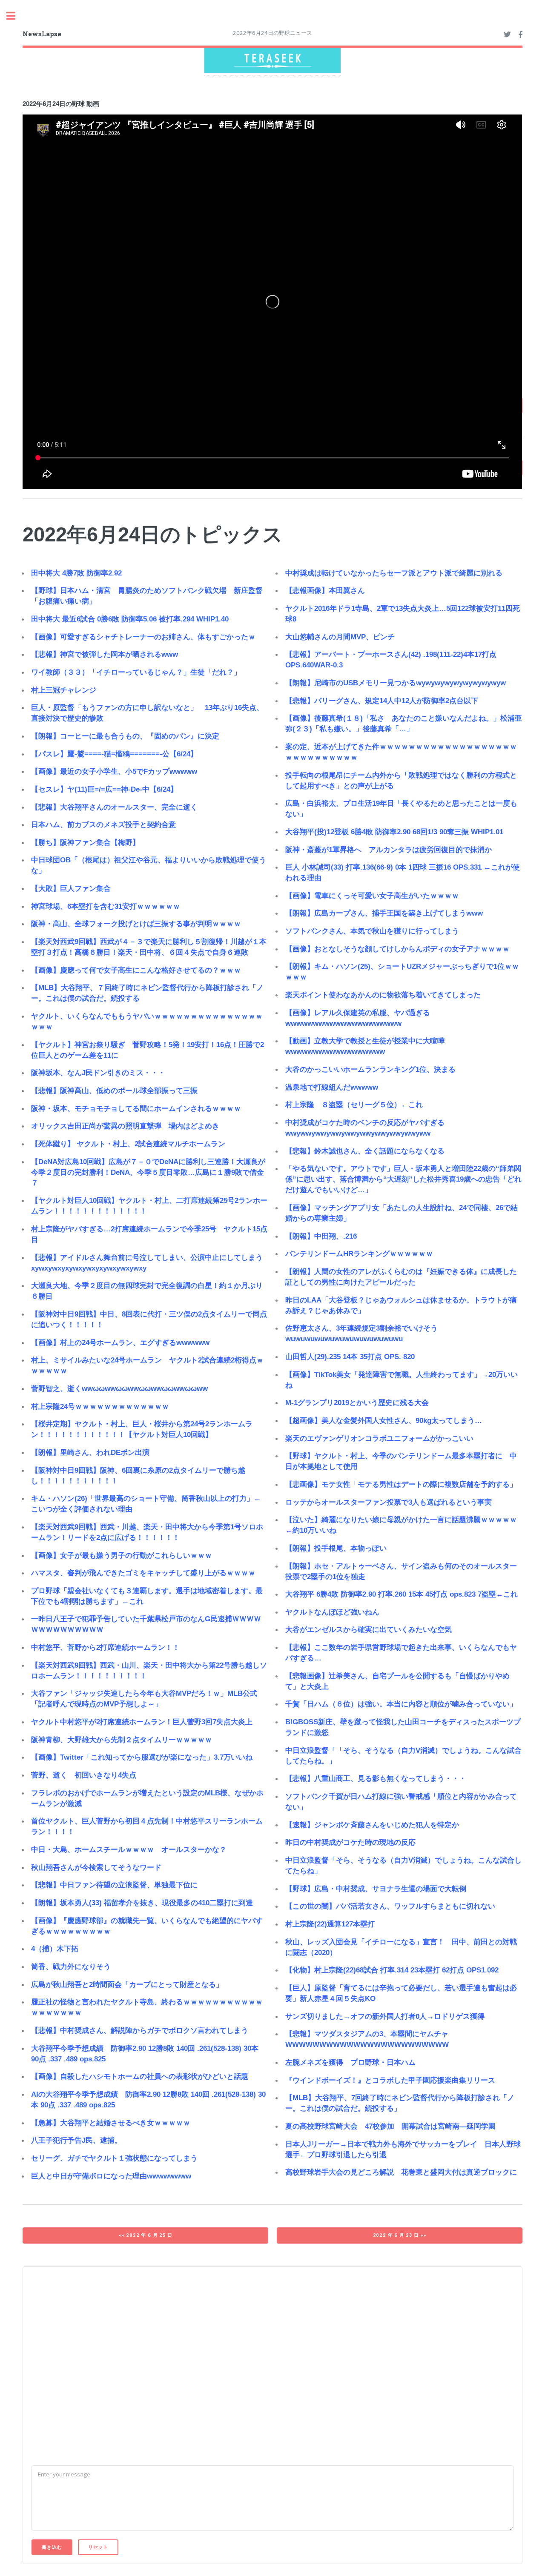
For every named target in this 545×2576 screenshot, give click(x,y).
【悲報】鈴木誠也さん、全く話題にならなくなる (365, 1151)
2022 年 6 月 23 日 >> (400, 2235)
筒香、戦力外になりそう (71, 1967)
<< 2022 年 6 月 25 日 (145, 2235)
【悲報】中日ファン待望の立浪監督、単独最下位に (114, 1885)
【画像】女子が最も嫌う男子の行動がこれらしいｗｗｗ (122, 1556)
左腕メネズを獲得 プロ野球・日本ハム (350, 2062)
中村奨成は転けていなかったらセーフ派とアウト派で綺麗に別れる (394, 573)
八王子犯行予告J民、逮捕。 (76, 2140)
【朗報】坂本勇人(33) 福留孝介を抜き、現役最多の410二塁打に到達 (142, 1903)
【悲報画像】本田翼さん (325, 591)
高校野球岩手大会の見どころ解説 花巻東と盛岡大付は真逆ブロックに (401, 2172)
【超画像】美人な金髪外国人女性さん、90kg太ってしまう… (384, 1421)
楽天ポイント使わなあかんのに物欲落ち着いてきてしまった (383, 995)
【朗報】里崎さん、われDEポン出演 (90, 1453)
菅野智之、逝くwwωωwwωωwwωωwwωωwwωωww (119, 1389)
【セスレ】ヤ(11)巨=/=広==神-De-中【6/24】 (104, 789)
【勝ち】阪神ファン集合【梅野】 (85, 843)
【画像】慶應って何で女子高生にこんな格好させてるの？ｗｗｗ (136, 970)
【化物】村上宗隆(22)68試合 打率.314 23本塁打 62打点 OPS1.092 (392, 1970)
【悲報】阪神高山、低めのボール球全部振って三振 (114, 1091)
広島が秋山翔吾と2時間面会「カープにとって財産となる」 (127, 1985)
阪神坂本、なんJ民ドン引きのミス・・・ (98, 1073)
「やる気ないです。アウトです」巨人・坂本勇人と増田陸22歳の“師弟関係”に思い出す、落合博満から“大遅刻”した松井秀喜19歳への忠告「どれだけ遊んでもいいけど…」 (403, 1179)
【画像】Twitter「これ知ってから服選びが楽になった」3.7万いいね (142, 1757)
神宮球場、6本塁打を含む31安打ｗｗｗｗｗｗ (106, 906)
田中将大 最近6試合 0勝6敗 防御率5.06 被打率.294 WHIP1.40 (130, 619)
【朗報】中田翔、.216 (321, 1236)
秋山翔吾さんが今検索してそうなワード (96, 1868)
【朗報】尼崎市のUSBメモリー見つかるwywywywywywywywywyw (396, 683)
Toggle (15, 16)
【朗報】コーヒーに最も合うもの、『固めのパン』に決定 (125, 736)
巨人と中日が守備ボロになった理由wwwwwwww (111, 2176)
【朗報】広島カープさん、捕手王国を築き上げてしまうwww (384, 913)
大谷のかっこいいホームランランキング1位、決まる (370, 1069)
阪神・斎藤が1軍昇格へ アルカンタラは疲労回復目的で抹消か (389, 850)
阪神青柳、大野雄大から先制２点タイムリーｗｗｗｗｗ (122, 1740)
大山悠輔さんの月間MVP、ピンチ (340, 637)
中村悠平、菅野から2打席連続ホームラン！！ (105, 1647)
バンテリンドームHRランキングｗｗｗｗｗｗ (359, 1254)
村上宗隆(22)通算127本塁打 (330, 1924)
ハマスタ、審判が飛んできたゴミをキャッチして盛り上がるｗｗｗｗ (143, 1573)
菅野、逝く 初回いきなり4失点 (84, 1775)
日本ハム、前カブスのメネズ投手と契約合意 (103, 825)
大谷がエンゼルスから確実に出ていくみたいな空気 (369, 1630)
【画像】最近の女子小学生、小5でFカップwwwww (114, 771)
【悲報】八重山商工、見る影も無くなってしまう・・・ (376, 1779)
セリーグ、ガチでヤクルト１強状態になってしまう (114, 2158)
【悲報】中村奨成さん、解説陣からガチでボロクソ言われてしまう (140, 2031)
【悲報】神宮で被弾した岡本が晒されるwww (105, 654)
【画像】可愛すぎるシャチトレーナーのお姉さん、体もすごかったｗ (143, 637)
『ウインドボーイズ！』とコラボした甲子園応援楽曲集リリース (390, 2080)
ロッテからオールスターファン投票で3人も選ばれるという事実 (389, 1502)
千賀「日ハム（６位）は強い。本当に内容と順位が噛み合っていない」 (401, 1704)
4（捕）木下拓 (55, 1949)
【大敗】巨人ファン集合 (71, 889)
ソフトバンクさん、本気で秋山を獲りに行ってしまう (372, 931)
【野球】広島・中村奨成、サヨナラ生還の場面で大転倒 (376, 1889)
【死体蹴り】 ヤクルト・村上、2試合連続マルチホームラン (128, 1144)
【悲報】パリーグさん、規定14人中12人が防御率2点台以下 (382, 701)
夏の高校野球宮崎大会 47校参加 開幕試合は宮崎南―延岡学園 (390, 2126)
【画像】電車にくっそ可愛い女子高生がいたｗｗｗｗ (372, 896)
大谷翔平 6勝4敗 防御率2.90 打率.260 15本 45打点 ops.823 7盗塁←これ (402, 1594)
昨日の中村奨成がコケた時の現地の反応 (350, 1842)
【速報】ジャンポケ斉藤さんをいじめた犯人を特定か (372, 1825)
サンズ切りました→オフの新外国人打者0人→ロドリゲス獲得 (385, 2016)
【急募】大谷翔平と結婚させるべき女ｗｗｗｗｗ (111, 2123)
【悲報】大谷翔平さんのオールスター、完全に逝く (114, 807)
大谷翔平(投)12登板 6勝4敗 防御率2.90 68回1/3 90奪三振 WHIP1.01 (394, 832)
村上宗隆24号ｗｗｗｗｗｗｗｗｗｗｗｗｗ (100, 1407)
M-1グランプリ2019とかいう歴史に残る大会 (357, 1403)
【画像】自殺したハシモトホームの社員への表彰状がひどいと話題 (140, 2077)
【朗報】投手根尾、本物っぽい (336, 1548)
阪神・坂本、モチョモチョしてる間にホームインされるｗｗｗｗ (136, 1109)
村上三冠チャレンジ (64, 690)
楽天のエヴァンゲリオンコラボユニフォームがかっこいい (379, 1438)
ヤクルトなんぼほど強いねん (332, 1612)
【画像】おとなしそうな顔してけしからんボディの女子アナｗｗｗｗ (397, 949)
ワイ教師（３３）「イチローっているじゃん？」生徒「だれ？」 (136, 672)
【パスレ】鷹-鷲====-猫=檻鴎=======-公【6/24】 (114, 754)
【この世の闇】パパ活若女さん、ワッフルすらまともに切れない (390, 1906)
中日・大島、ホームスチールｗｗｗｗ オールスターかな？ (129, 1850)
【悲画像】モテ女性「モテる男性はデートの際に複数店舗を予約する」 (401, 1484)
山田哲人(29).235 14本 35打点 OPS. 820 (350, 1357)
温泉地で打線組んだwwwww (332, 1087)
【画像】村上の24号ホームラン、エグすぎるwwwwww (120, 1343)
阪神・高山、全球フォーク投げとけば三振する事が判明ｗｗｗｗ (136, 924)
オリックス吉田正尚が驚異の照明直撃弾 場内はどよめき (125, 1126)
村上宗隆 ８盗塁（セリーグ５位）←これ (354, 1105)
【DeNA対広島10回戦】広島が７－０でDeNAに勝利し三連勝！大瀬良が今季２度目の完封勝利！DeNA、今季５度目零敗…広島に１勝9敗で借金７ (148, 1172)
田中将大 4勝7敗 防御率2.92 (76, 573)
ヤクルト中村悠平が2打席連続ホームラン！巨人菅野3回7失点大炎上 (142, 1722)
